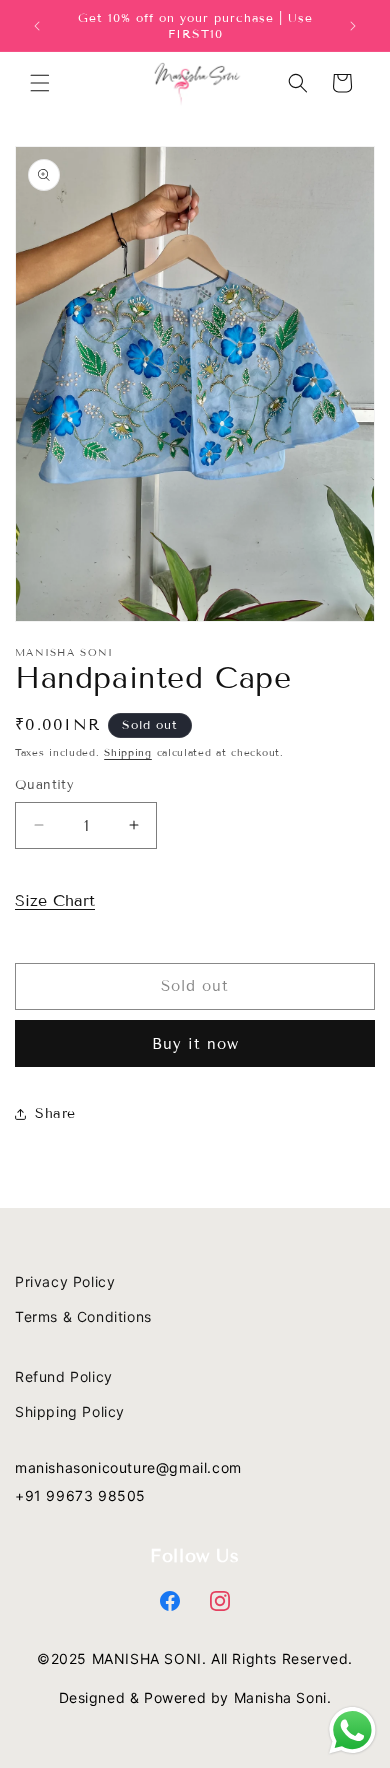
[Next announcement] (353, 26)
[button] (40, 83)
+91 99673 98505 (80, 1495)
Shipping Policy (70, 1411)
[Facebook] (170, 1601)
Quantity (44, 785)
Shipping (128, 752)
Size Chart (55, 900)
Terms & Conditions (83, 1316)
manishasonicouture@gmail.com (128, 1467)
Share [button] (55, 1113)
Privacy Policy (65, 1281)
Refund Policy (64, 1376)
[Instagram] (220, 1601)
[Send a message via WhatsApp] (352, 1730)
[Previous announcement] (37, 26)
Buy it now (195, 1044)
